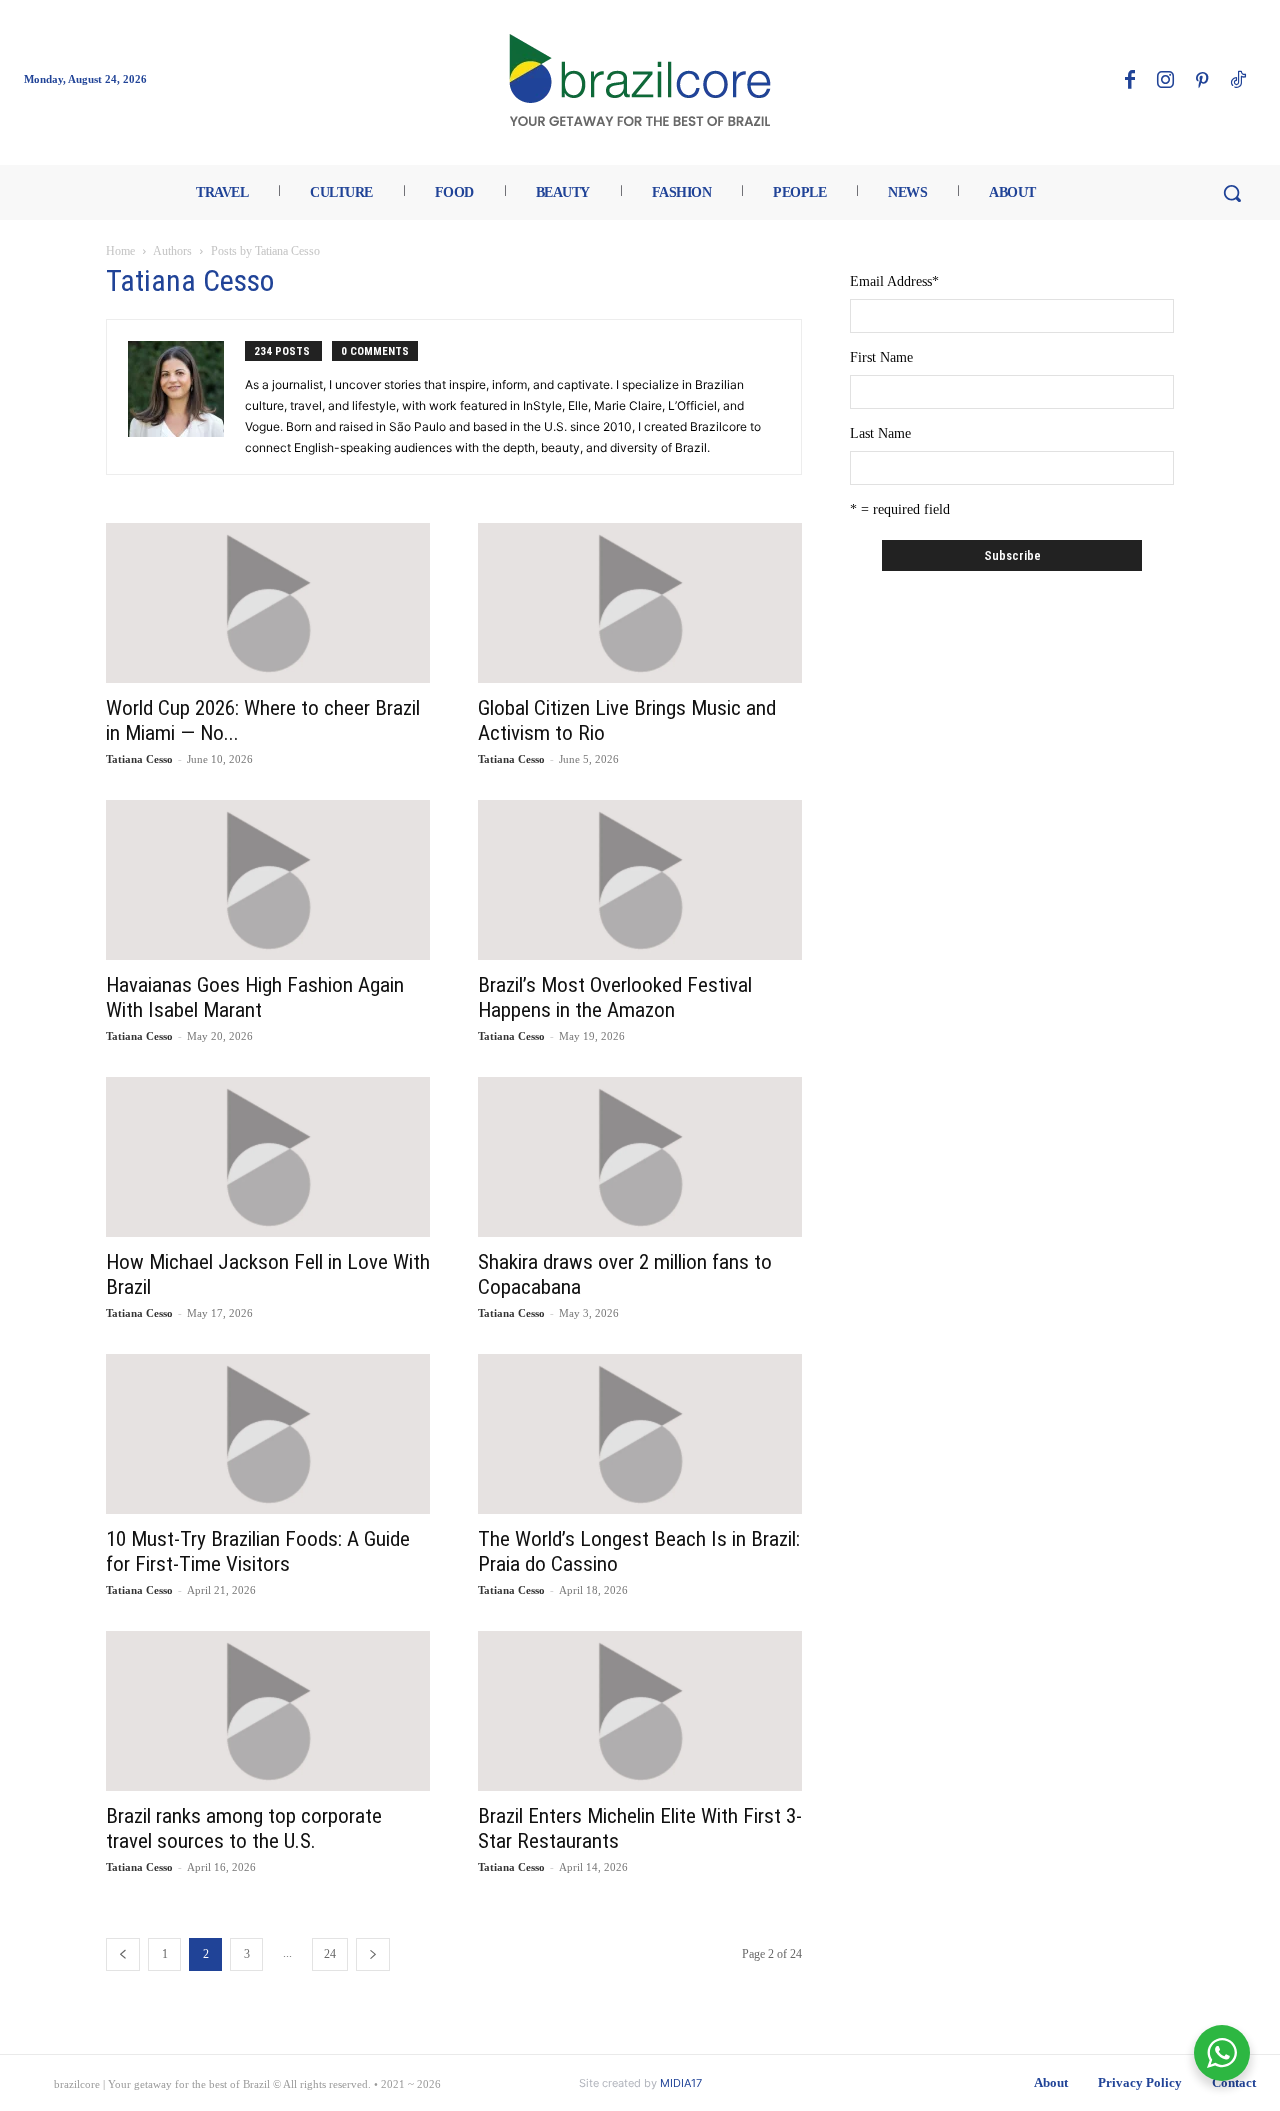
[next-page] (373, 1954)
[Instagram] (1166, 81)
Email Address (894, 281)
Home (120, 251)
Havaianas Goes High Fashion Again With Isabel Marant (255, 997)
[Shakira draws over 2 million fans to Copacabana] (640, 1157)
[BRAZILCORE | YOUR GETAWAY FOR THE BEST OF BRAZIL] (639, 80)
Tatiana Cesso (139, 759)
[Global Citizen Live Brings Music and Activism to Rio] (640, 603)
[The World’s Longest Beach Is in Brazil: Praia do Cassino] (640, 1434)
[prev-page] (123, 1954)
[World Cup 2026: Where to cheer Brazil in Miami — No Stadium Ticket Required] (268, 603)
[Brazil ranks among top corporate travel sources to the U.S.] (268, 1711)
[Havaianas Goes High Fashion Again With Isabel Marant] (268, 880)
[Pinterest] (1202, 81)
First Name (881, 357)
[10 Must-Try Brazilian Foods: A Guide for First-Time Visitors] (268, 1434)
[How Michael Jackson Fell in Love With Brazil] (268, 1157)
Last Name (880, 433)
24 (330, 1954)
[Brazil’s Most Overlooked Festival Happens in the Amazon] (640, 880)
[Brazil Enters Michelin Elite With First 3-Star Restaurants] (640, 1711)
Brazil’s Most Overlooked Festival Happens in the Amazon (615, 997)
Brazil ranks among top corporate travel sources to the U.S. (244, 1828)
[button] (1232, 193)
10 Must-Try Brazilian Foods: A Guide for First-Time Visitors (258, 1551)
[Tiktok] (1238, 81)
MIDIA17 (681, 2083)
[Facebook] (1130, 81)
